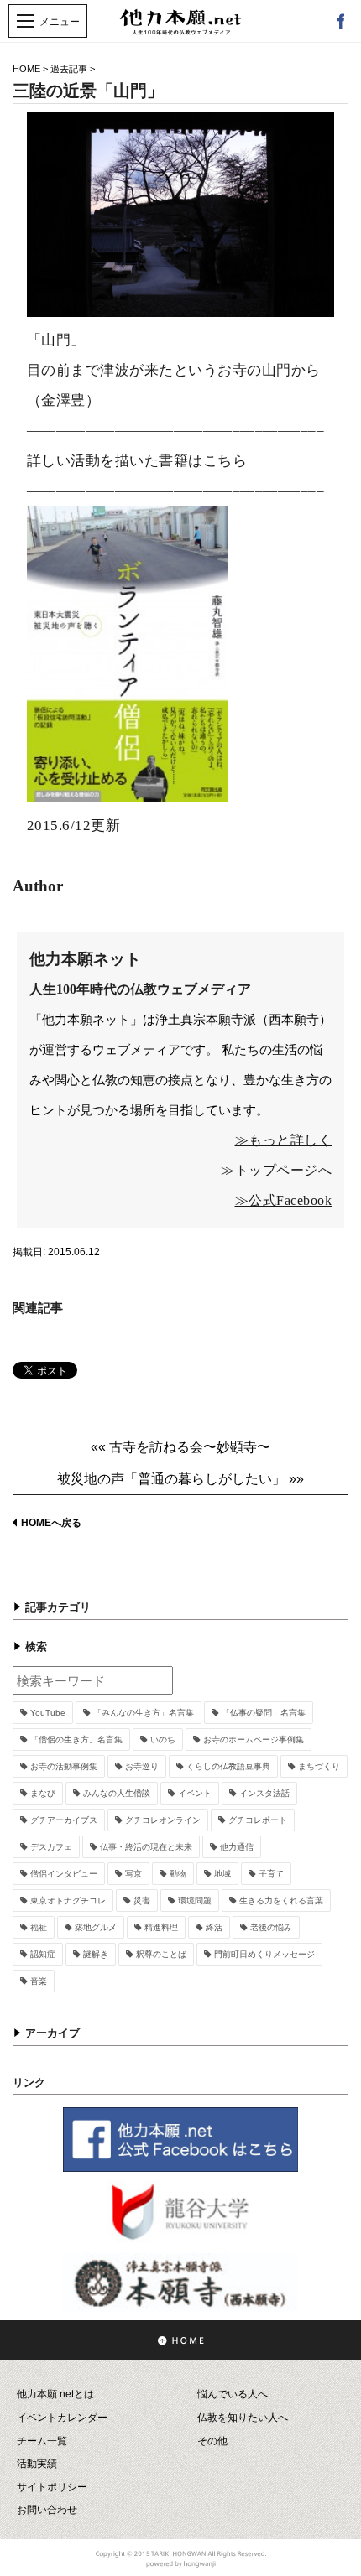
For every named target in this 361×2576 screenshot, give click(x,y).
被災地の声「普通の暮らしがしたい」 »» (180, 1479)
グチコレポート (258, 1820)
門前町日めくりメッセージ (264, 1954)
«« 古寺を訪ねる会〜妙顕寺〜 (180, 1447)
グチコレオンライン (163, 1820)
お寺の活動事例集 (64, 1766)
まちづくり (319, 1766)
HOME (26, 69)
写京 (133, 1874)
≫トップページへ (276, 1170)
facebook (340, 21)
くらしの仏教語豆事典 (228, 1766)
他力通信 (237, 1847)
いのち (163, 1740)
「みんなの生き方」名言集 (144, 1713)
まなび (43, 1793)
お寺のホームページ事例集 (254, 1740)
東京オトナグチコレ (68, 1901)
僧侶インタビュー (64, 1874)
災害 (142, 1901)
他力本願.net (180, 31)
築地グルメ (96, 1927)
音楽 (39, 1981)
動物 (178, 1874)
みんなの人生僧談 (117, 1793)
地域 (222, 1874)
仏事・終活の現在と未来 (146, 1847)
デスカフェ (51, 1847)
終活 (214, 1927)
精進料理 (161, 1927)
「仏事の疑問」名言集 (264, 1713)
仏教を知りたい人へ (243, 2418)
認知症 (43, 1954)
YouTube (48, 1713)
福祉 (39, 1927)
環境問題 (195, 1901)
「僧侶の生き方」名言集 (76, 1740)
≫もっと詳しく (284, 1140)
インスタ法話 (264, 1793)
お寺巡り (142, 1766)
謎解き (96, 1954)
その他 (212, 2441)
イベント (195, 1793)
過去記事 (69, 69)
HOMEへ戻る (51, 1523)
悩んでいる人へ (233, 2394)
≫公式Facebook (284, 1200)
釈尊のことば (161, 1954)
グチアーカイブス (64, 1820)
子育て (271, 1874)
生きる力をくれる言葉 (281, 1901)
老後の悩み (271, 1927)
